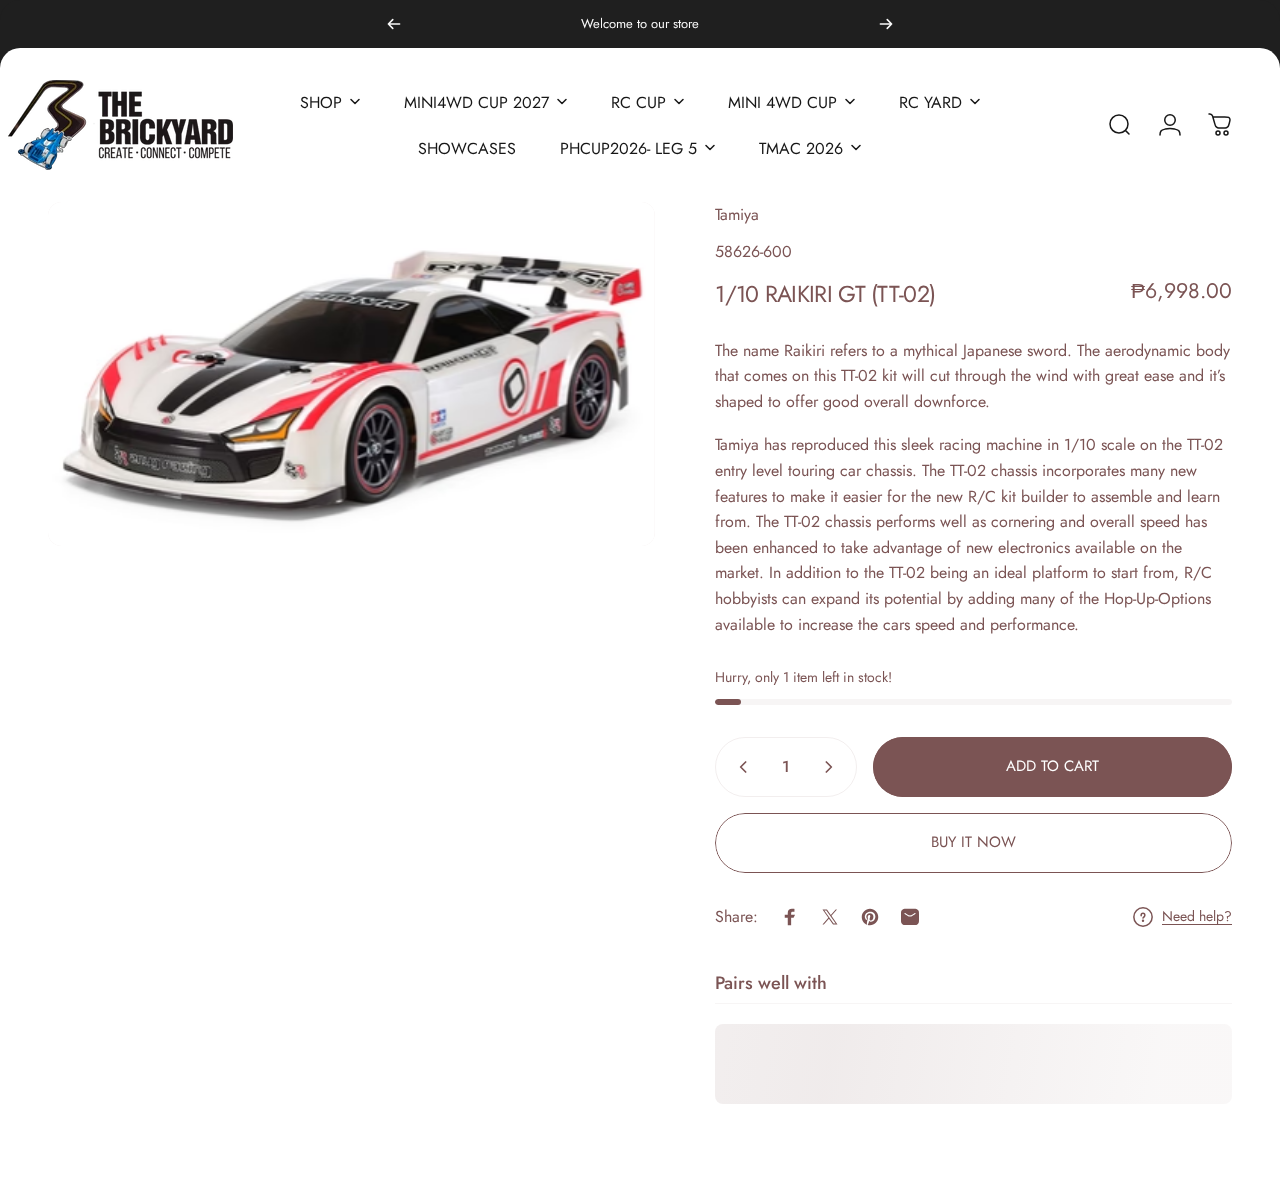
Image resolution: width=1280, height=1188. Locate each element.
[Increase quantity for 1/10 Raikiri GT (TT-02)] (833, 767)
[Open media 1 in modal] (351, 374)
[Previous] (394, 24)
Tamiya (737, 214)
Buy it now (973, 842)
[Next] (886, 24)
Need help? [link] (1197, 917)
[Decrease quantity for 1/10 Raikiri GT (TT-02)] (739, 767)
